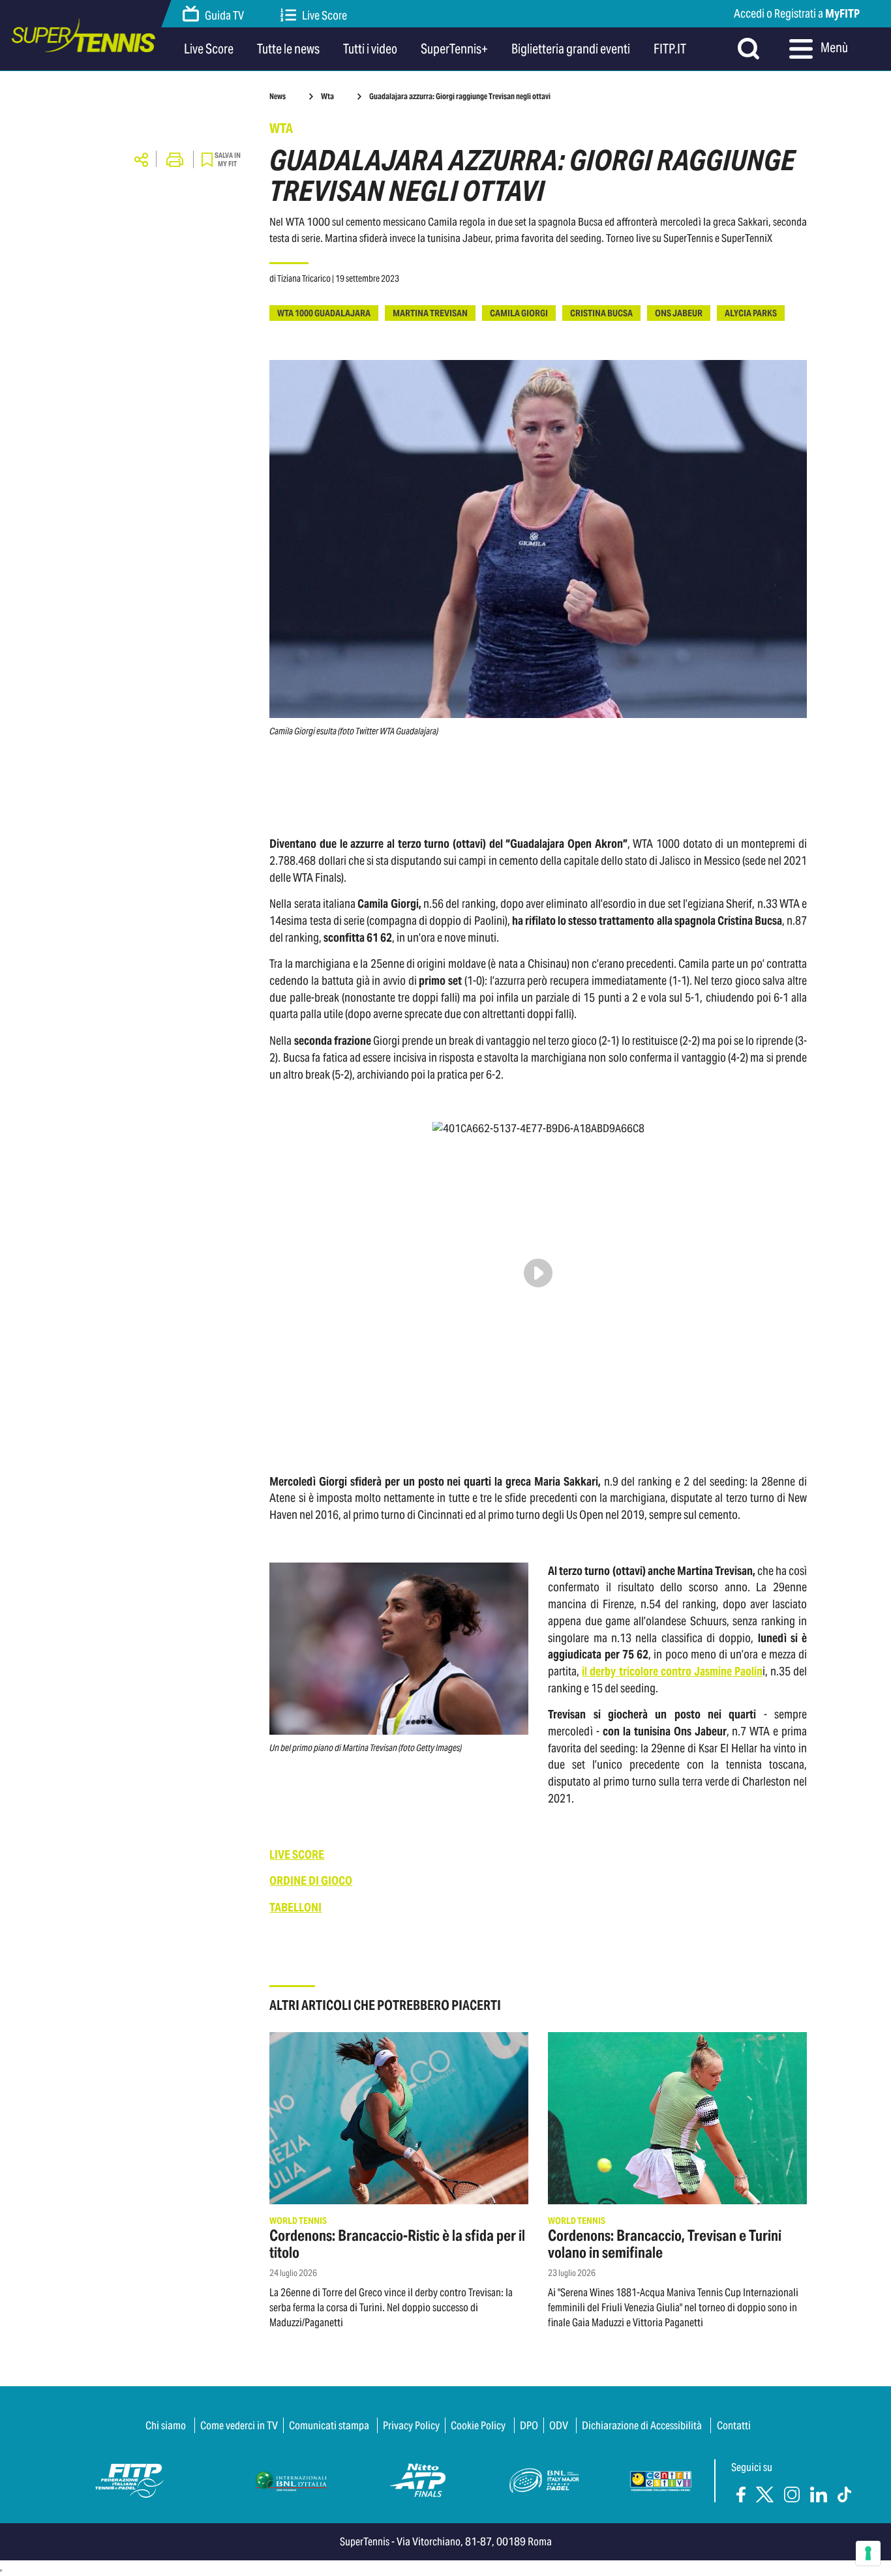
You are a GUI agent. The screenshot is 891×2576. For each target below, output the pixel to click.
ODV (559, 2425)
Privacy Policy (411, 2425)
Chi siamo (166, 2425)
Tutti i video (370, 49)
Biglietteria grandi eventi (571, 49)
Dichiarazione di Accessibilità (642, 2425)
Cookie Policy (478, 2425)
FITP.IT (670, 49)
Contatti (734, 2425)
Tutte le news (288, 49)
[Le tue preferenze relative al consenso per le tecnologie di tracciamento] (868, 2553)
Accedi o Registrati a (797, 13)
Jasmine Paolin (728, 1671)
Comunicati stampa (329, 2425)
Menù (833, 48)
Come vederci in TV (239, 2425)
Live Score (325, 15)
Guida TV (224, 15)
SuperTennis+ (454, 49)
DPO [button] (529, 2425)
